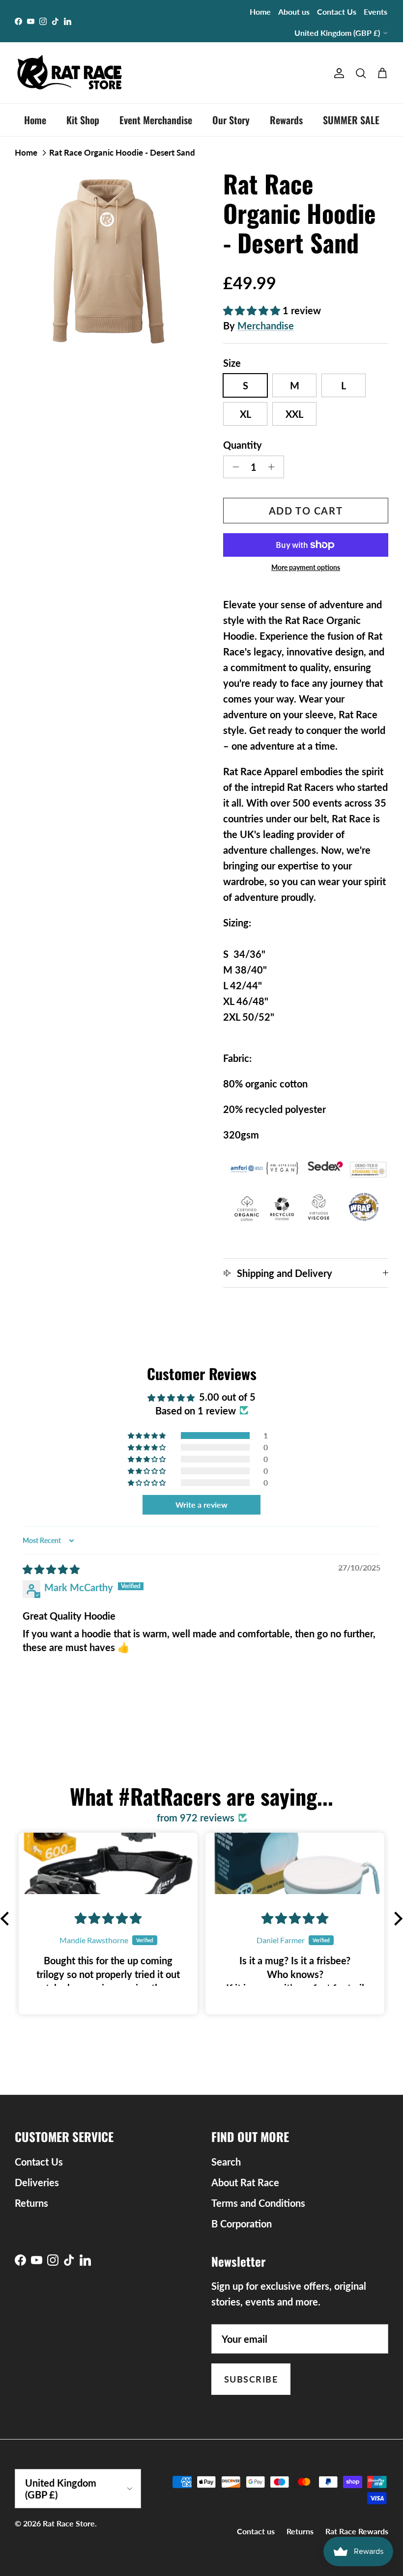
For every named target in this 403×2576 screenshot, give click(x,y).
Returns (31, 2203)
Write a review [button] (201, 1505)
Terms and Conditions (258, 2203)
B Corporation (242, 2223)
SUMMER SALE (351, 120)
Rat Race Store (69, 2523)
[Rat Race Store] (70, 73)
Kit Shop (83, 120)
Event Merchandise (156, 120)
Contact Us (337, 12)
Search (226, 2162)
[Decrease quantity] (233, 467)
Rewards (286, 120)
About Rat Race (245, 2182)
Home (260, 12)
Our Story (231, 120)
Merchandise (266, 325)
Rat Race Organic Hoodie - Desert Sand (122, 152)
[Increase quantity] (274, 467)
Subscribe (251, 2379)
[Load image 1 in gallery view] (108, 262)
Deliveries (37, 2182)
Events (375, 12)
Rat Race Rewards (357, 2531)
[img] (51, 1569)
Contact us (256, 2531)
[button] (253, 310)
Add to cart (306, 511)
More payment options (306, 568)
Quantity (243, 445)
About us (294, 12)
